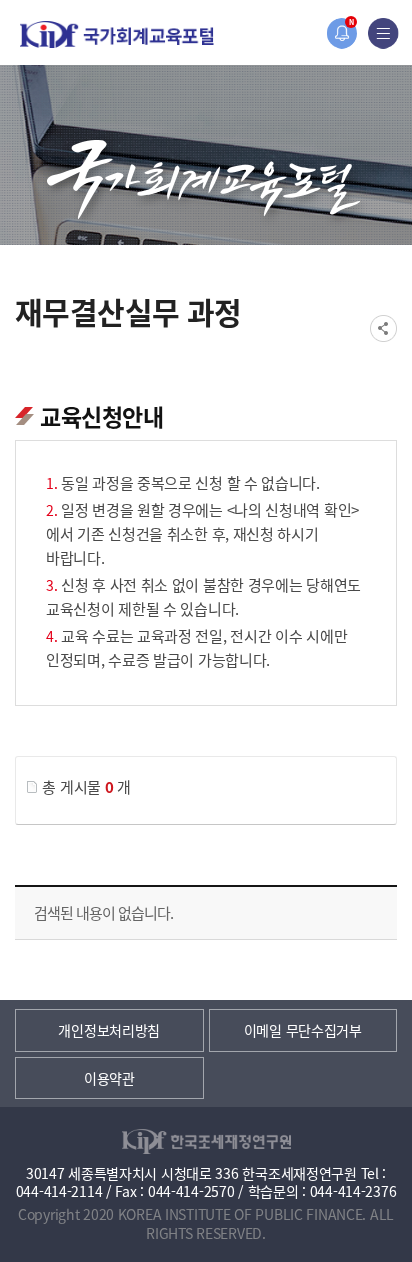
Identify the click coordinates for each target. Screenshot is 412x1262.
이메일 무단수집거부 (303, 1030)
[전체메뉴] (383, 33)
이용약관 (109, 1078)
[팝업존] (341, 33)
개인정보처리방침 (109, 1030)
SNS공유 (383, 328)
